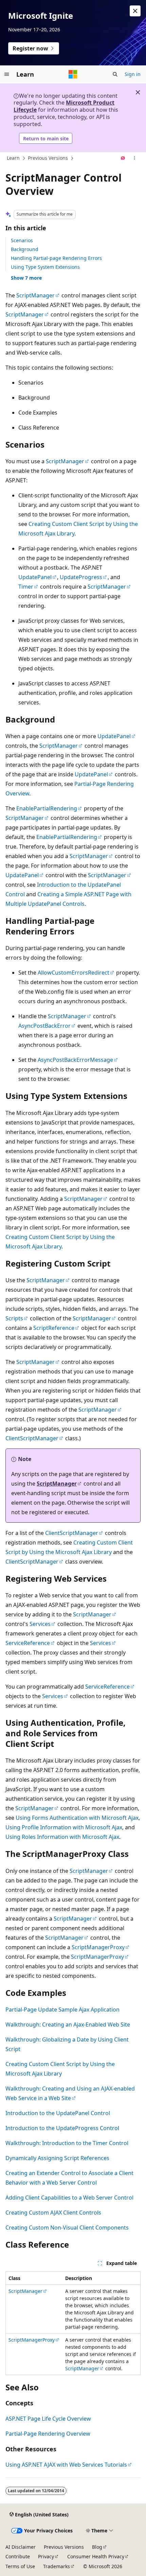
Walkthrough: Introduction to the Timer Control (67, 2143)
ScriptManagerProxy (98, 1947)
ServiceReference (28, 1643)
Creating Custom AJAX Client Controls (53, 2213)
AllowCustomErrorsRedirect (74, 973)
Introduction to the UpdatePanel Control (58, 2113)
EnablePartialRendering (47, 808)
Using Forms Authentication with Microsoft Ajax (77, 1818)
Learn (13, 158)
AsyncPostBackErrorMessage (75, 1060)
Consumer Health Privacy (96, 2556)
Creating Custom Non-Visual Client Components (67, 2228)
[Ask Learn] (123, 158)
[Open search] (115, 74)
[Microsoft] (73, 74)
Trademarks (57, 2566)
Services (40, 1624)
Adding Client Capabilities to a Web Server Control (69, 2198)
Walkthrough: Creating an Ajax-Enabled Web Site (68, 2024)
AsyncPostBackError (44, 1026)
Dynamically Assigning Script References (57, 2158)
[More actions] (135, 158)
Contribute (18, 2556)
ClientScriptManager (32, 1438)
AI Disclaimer (21, 2547)
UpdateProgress (81, 577)
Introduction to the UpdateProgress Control (62, 2128)
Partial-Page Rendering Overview (48, 2434)
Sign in (133, 74)
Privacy (46, 2556)
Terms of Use (20, 2566)
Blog (97, 2547)
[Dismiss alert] (135, 11)
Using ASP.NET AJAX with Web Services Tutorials (66, 2465)
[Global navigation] (7, 74)
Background (25, 249)
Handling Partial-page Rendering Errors (56, 258)
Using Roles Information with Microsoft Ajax (62, 1837)
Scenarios (22, 240)
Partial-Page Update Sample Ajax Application (62, 2009)
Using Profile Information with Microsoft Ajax (64, 1827)
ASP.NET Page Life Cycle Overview (48, 2419)
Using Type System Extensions (45, 267)
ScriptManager (35, 295)
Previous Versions (48, 158)
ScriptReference (54, 1328)
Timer (26, 587)
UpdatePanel (35, 577)
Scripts (14, 1318)
